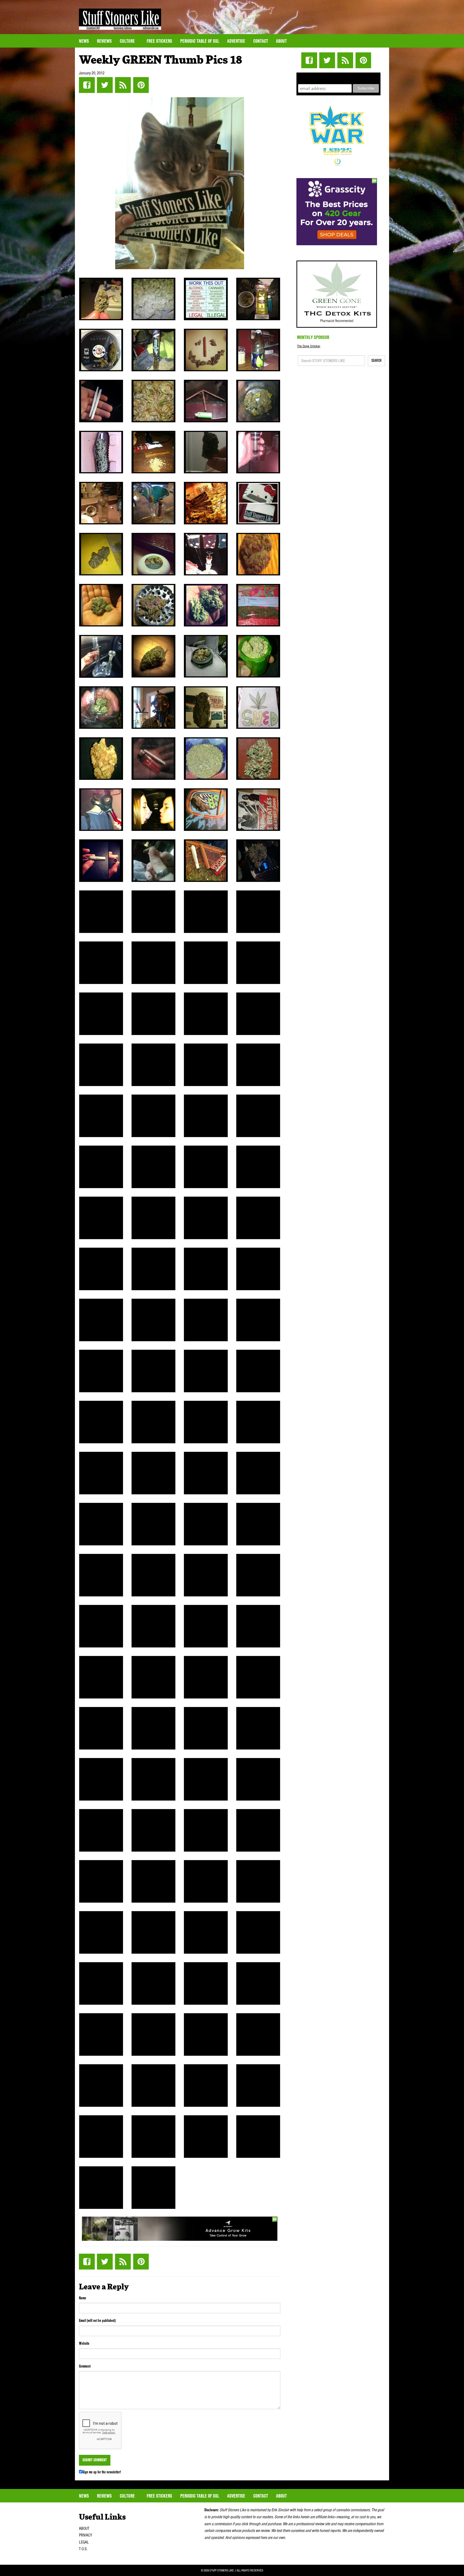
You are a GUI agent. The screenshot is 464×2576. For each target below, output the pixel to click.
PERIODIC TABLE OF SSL (200, 41)
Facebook (87, 85)
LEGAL (84, 2542)
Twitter (105, 85)
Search (376, 360)
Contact (261, 41)
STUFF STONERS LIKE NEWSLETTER (339, 77)
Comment (85, 2366)
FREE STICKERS (159, 41)
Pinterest (141, 85)
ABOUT (84, 2528)
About (281, 41)
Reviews (104, 41)
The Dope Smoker (309, 346)
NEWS (84, 41)
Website (84, 2343)
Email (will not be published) (97, 2321)
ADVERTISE (236, 41)
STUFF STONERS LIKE (120, 19)
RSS (123, 85)
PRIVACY (86, 2535)
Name (83, 2298)
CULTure (128, 41)
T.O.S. (83, 2549)
